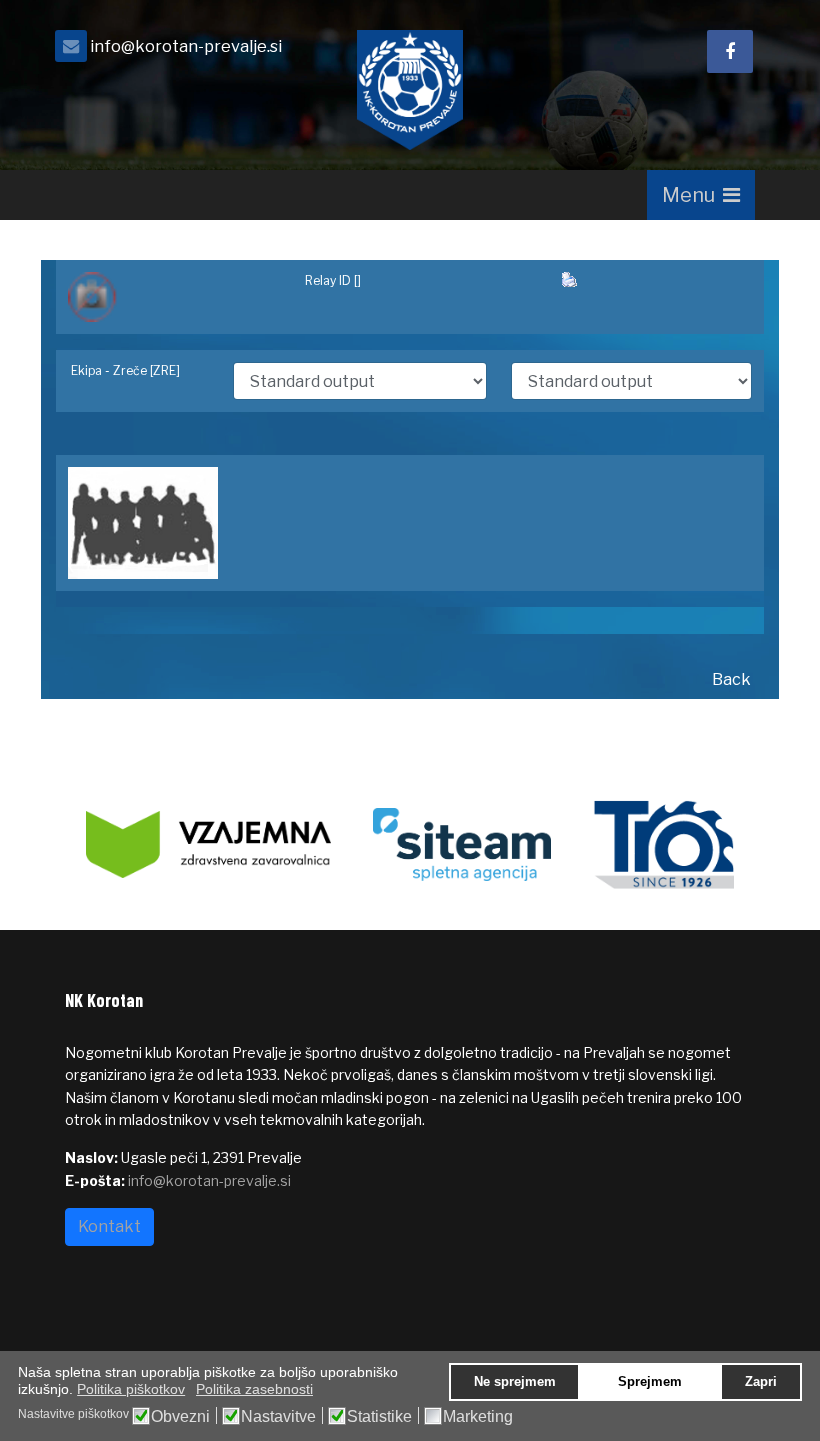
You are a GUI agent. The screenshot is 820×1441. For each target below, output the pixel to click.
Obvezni (180, 1417)
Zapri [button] (761, 1382)
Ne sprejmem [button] (515, 1382)
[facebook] (730, 51)
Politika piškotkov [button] (131, 1389)
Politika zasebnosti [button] (254, 1389)
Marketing (478, 1417)
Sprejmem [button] (650, 1382)
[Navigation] (701, 195)
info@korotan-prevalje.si (186, 46)
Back (731, 679)
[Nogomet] (174, 297)
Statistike (379, 1417)
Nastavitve (278, 1417)
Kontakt (109, 1226)
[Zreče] (410, 523)
